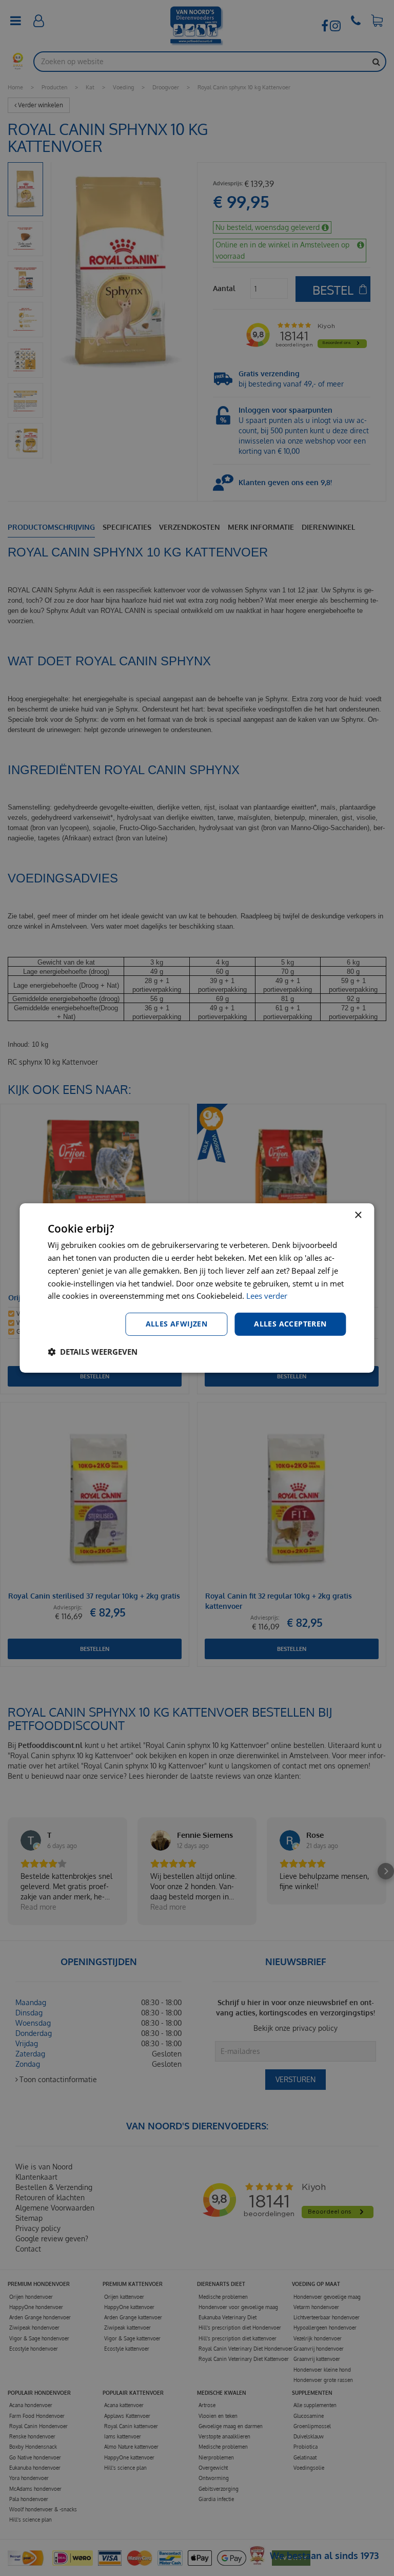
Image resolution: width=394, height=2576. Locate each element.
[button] (93, 1352)
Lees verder (267, 1296)
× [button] (358, 1215)
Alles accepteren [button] (290, 1324)
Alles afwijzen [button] (177, 1324)
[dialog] (197, 1288)
